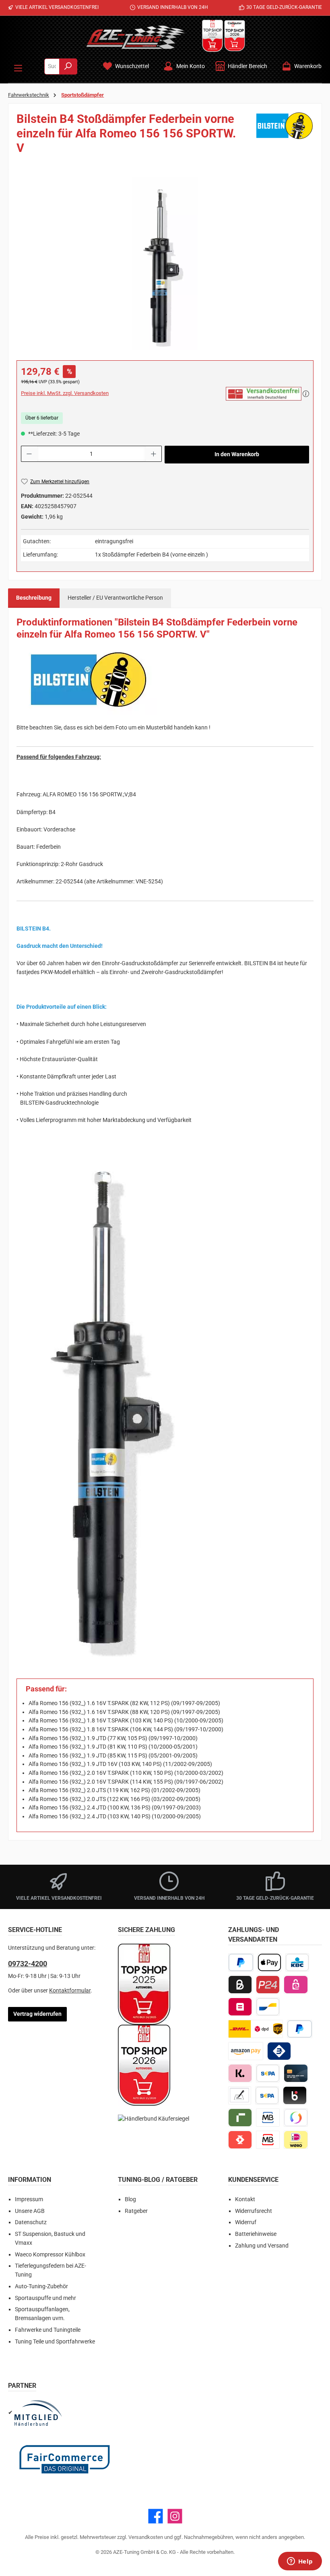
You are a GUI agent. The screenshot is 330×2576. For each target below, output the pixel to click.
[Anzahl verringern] (29, 454)
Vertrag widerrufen (37, 2014)
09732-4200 (28, 1964)
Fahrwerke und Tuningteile (48, 2330)
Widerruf (246, 2222)
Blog (130, 2199)
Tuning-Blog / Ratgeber (158, 2180)
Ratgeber (136, 2211)
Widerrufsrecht (254, 2211)
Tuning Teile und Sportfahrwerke (55, 2342)
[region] (165, 264)
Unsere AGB (30, 2211)
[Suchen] (68, 66)
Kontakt (245, 2199)
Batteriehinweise (256, 2234)
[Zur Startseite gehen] (136, 37)
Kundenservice (253, 2180)
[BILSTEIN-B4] (165, 264)
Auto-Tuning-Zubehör (41, 2286)
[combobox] (52, 66)
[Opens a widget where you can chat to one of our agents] (300, 2562)
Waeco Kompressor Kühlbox (50, 2255)
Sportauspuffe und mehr (45, 2298)
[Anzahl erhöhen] (154, 454)
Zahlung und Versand (262, 2246)
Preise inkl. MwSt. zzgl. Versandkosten (65, 393)
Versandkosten (146, 2537)
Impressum (29, 2199)
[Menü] (18, 66)
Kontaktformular (70, 1991)
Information (30, 2180)
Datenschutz (31, 2222)
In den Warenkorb (237, 454)
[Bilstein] (285, 136)
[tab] (34, 598)
